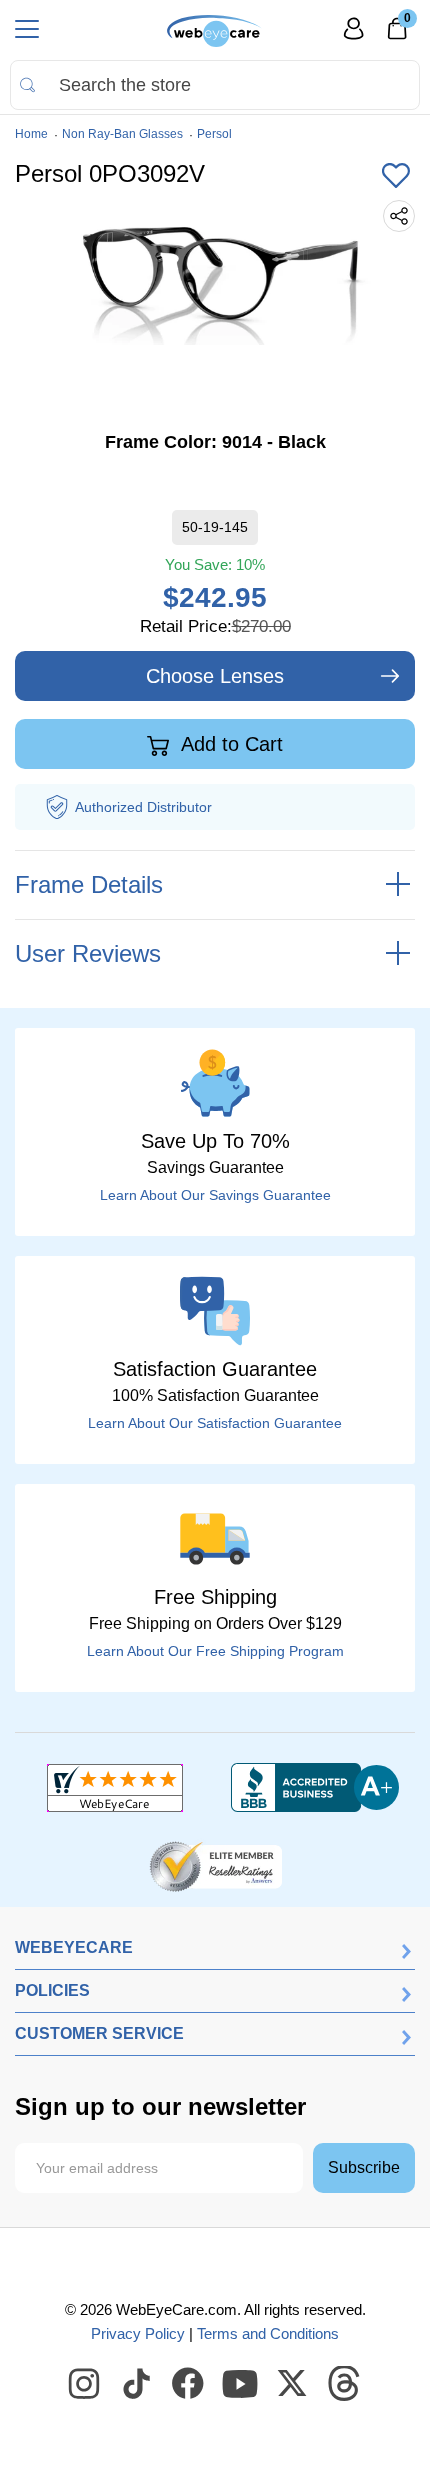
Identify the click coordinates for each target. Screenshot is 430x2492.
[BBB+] (315, 1788)
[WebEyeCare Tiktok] (137, 2384)
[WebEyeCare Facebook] (189, 2384)
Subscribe (364, 2167)
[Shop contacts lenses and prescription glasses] (214, 31)
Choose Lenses (215, 676)
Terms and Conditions (268, 2333)
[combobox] (215, 85)
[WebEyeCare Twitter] (293, 2384)
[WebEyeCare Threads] (345, 2384)
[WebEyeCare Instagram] (85, 2384)
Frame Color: (215, 442)
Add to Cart (229, 744)
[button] (396, 177)
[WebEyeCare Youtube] (241, 2384)
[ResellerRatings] (215, 1865)
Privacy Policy (138, 2333)
